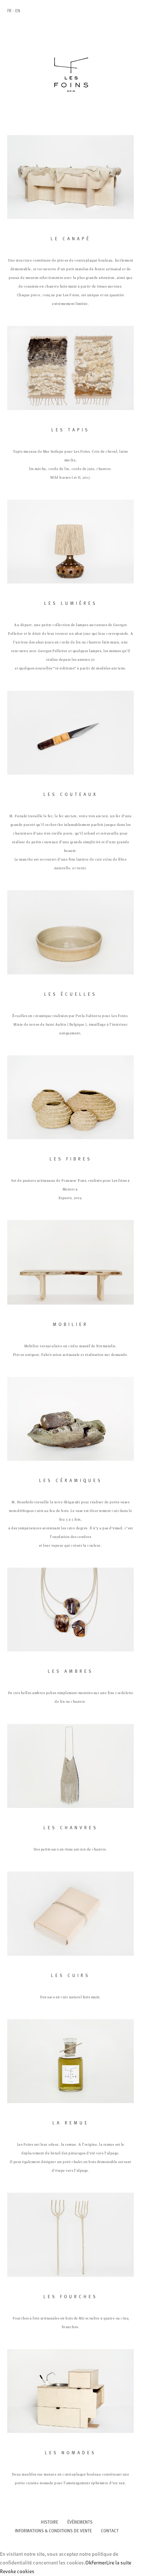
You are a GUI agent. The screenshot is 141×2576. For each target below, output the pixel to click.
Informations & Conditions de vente (53, 2531)
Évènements (80, 2523)
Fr (9, 11)
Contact (110, 2531)
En (18, 11)
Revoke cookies (17, 2572)
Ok (88, 2563)
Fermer (99, 2563)
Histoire (50, 2523)
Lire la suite (119, 2563)
